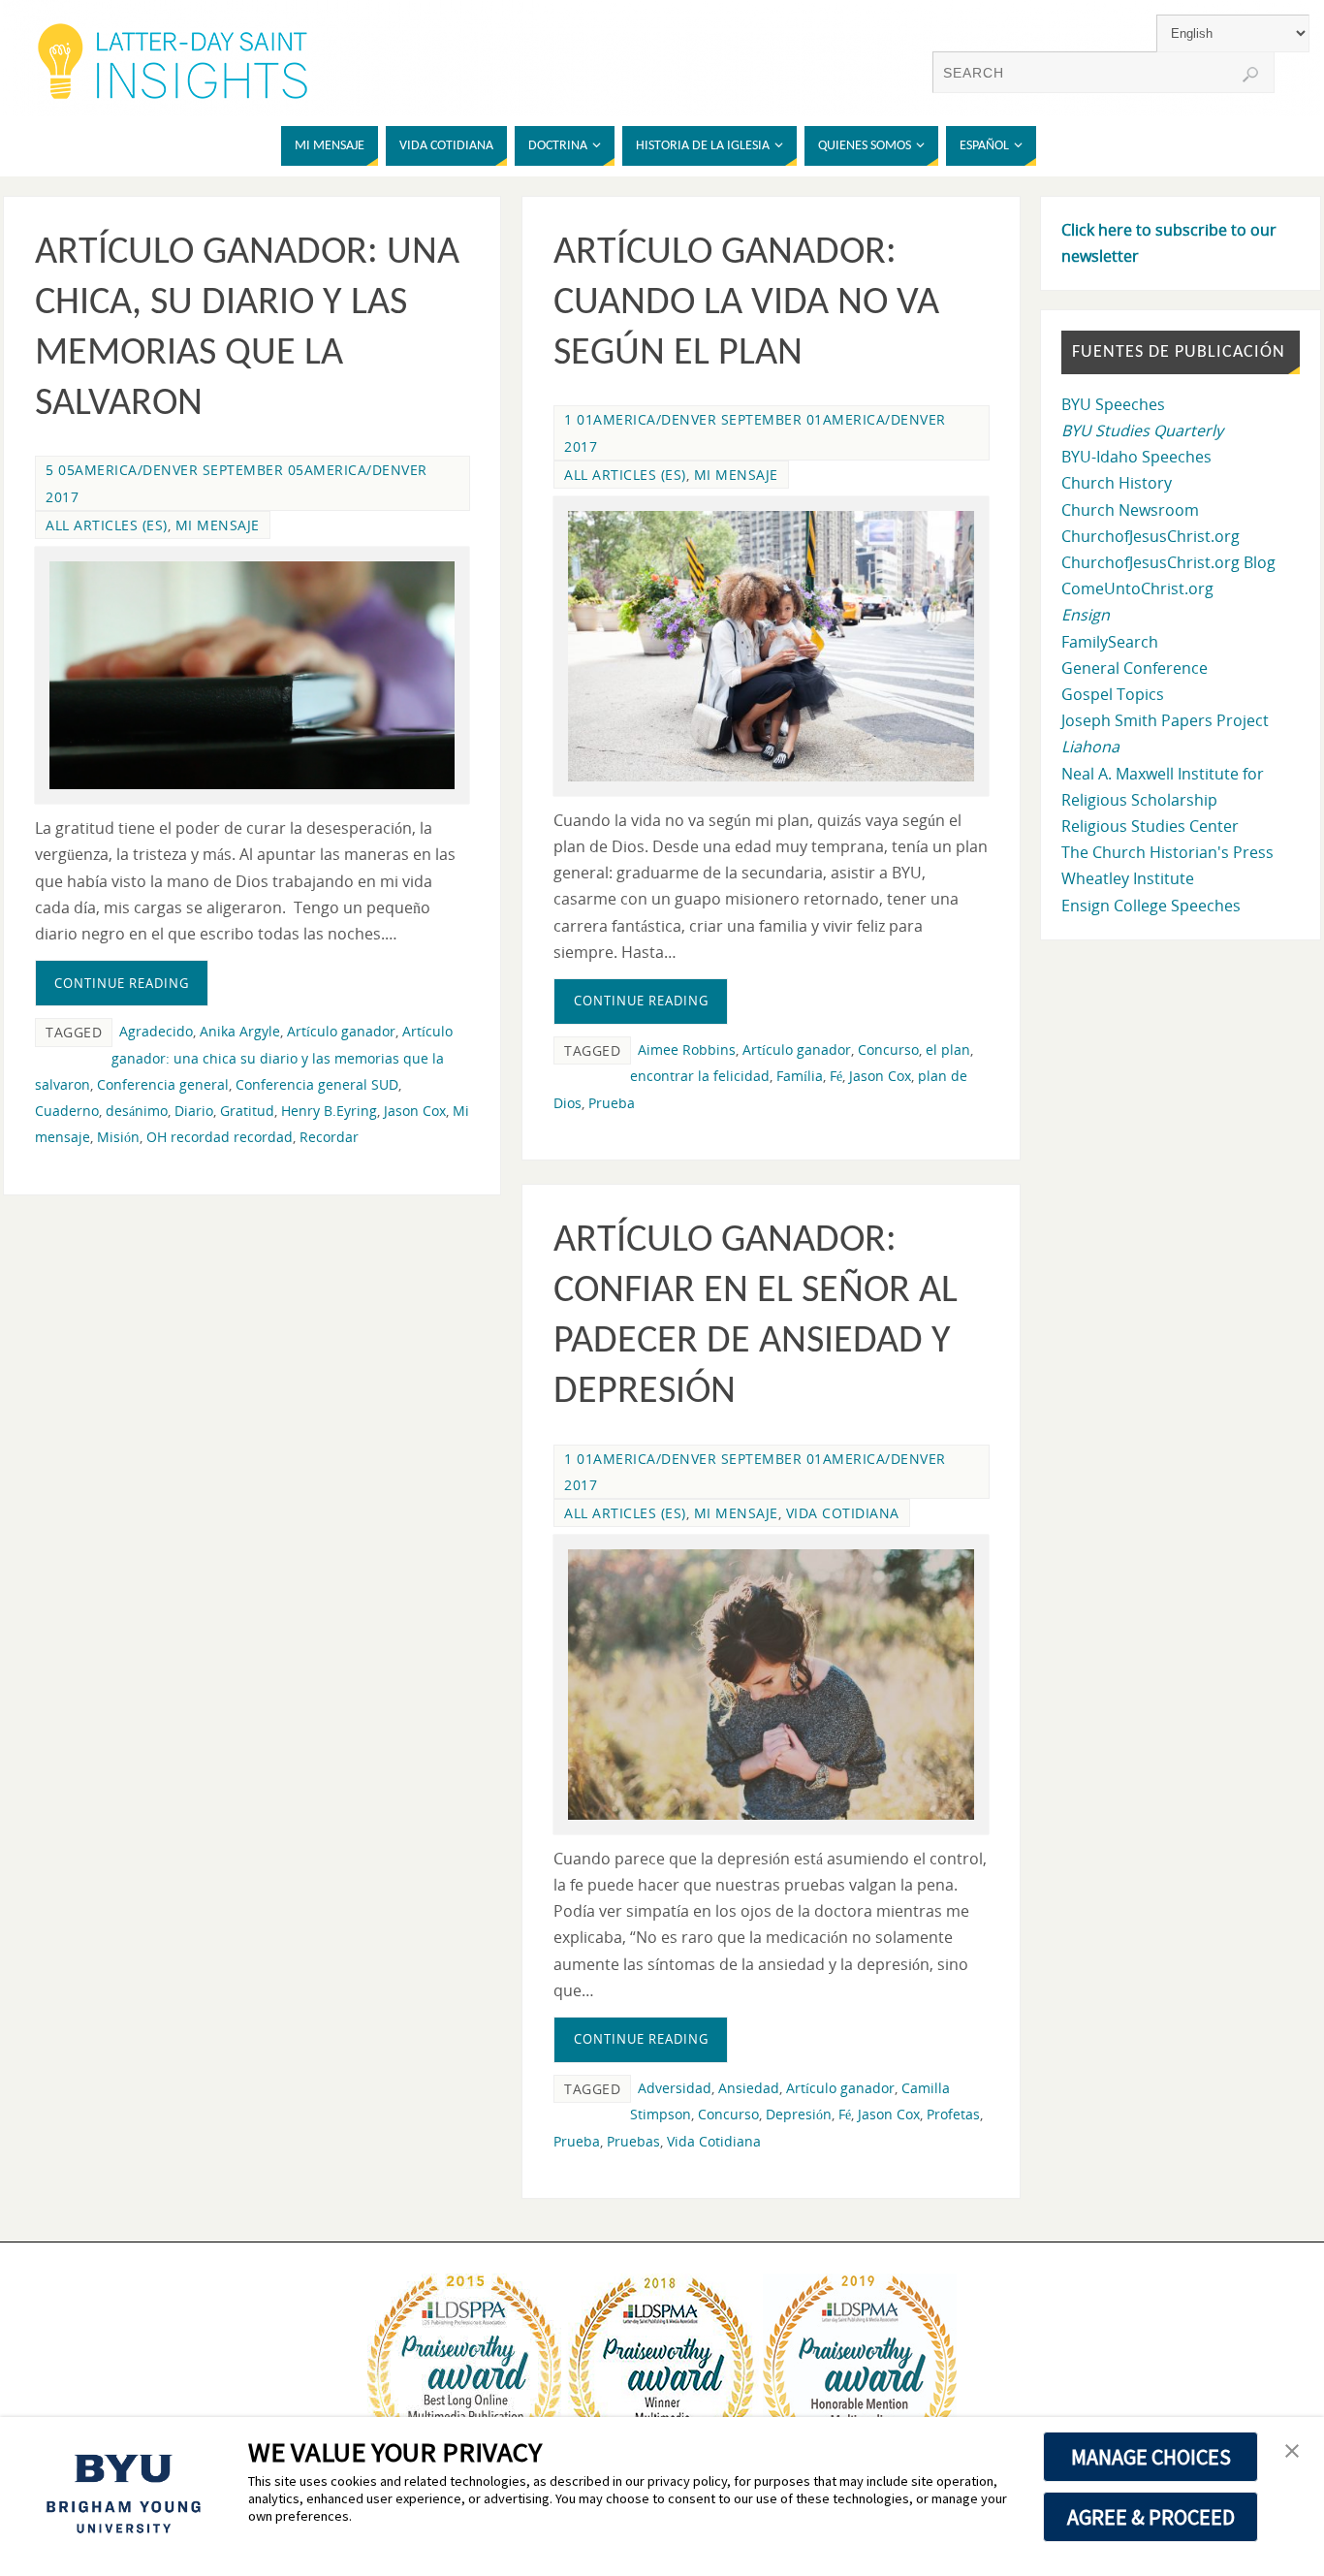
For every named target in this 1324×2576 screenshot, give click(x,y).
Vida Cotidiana (714, 2141)
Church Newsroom (1130, 510)
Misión (118, 1137)
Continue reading (122, 983)
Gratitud (247, 1111)
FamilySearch (1110, 642)
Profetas (953, 2114)
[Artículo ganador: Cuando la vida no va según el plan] (771, 646)
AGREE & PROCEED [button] (1151, 2517)
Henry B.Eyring (329, 1111)
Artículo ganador (341, 1031)
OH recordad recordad (220, 1137)
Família (800, 1076)
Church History (1117, 483)
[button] (1292, 2452)
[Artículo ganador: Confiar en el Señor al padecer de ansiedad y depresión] (771, 1685)
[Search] (1250, 75)
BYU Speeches (1113, 404)
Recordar (329, 1137)
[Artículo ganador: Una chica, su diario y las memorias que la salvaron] (252, 675)
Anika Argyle (240, 1031)
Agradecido (156, 1031)
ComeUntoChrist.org (1137, 588)
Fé (836, 1076)
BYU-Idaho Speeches (1136, 457)
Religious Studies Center (1150, 826)
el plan (948, 1049)
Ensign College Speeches (1151, 906)
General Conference (1135, 668)
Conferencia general (163, 1084)
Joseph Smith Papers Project (1165, 720)
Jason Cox (415, 1111)
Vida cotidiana (843, 1513)
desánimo (137, 1111)
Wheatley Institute (1128, 878)
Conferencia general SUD (317, 1084)
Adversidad (675, 2088)
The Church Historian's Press (1167, 852)
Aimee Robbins (687, 1049)
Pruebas (633, 2141)
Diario (194, 1111)
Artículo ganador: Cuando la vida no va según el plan (746, 303)
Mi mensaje (218, 525)
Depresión (799, 2114)
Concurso (888, 1049)
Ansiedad (749, 2088)
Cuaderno (67, 1111)
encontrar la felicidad (700, 1076)
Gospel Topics (1113, 694)
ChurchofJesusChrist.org (1151, 536)
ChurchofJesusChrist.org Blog (1168, 562)
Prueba (612, 1103)
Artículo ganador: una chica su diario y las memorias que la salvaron (244, 1057)
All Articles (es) (107, 525)
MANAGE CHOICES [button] (1151, 2457)
